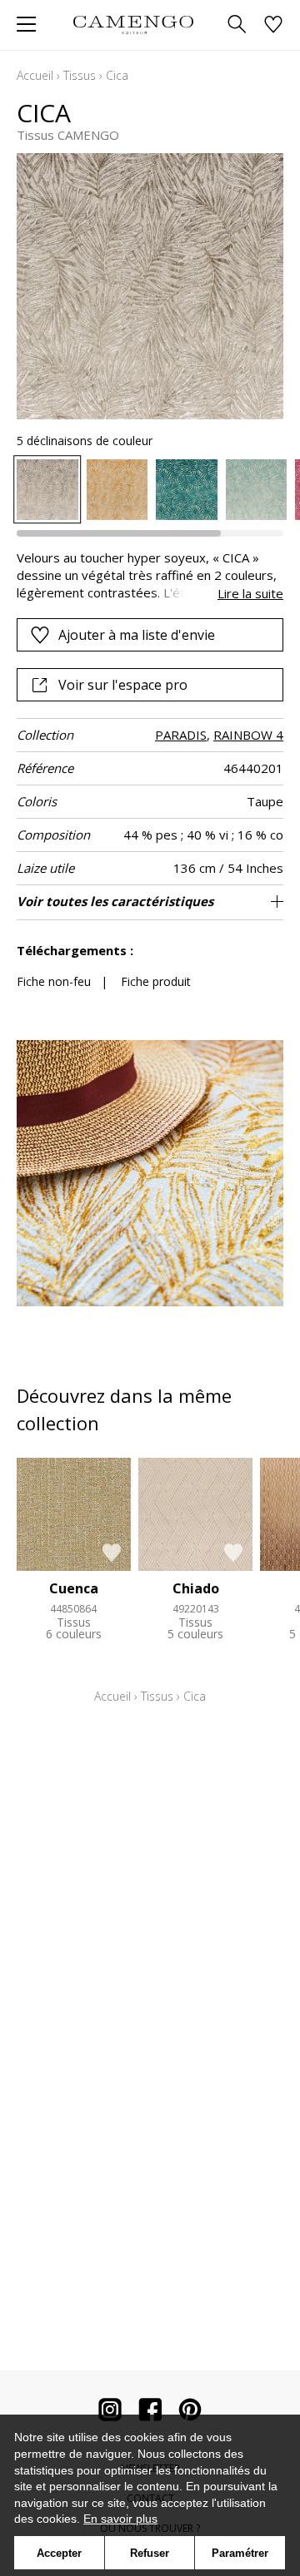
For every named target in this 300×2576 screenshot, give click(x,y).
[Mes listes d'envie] (273, 25)
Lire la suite (250, 593)
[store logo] (133, 25)
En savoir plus (120, 2519)
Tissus (80, 75)
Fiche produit (156, 981)
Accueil (35, 75)
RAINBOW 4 (248, 735)
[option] (47, 490)
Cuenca (74, 1588)
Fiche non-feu (54, 981)
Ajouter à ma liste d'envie (137, 635)
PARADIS (181, 735)
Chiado (196, 1588)
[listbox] (150, 490)
